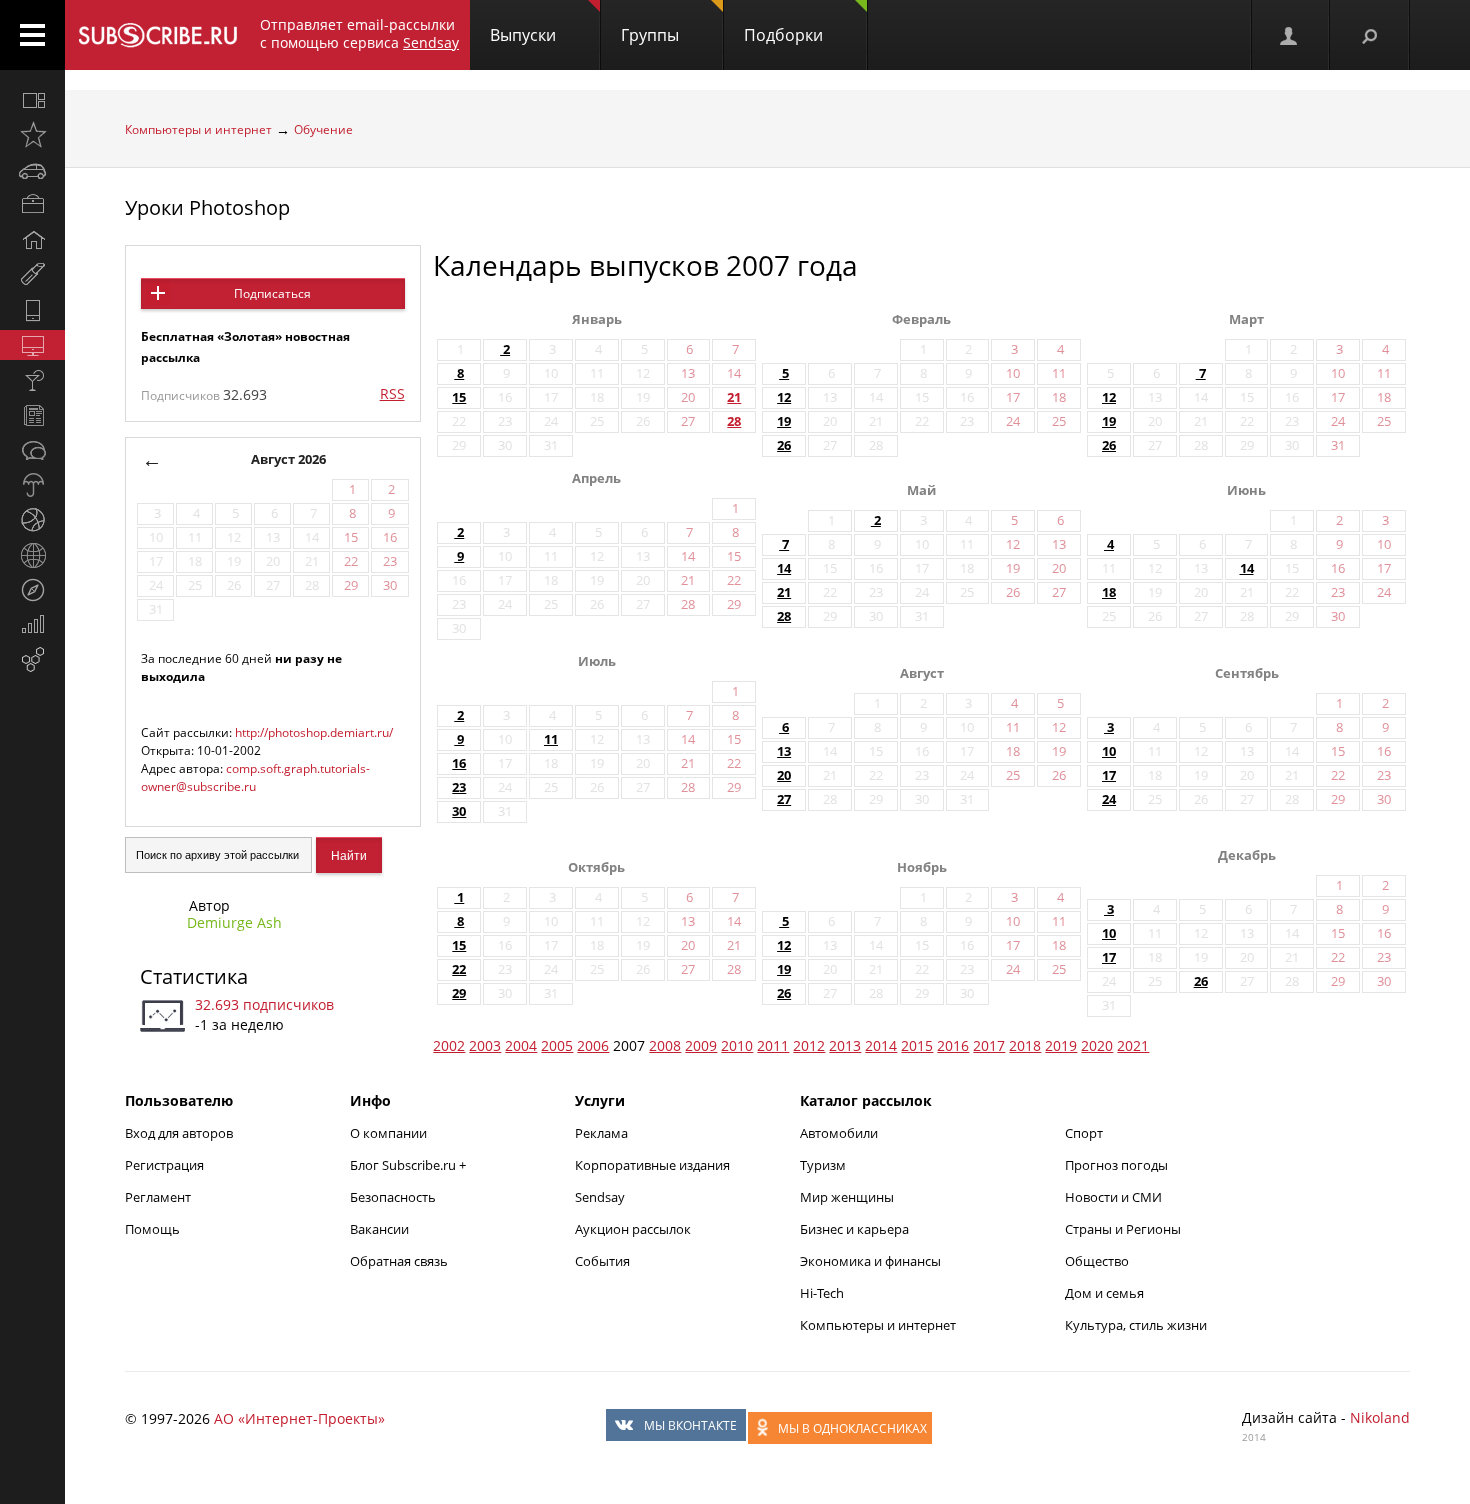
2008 (665, 1045)
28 (734, 421)
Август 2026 (288, 459)
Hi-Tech (822, 1293)
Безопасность (393, 1197)
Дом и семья (1104, 1293)
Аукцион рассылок (633, 1229)
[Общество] (32, 450)
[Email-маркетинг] (32, 660)
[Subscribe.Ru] (157, 35)
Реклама (601, 1133)
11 (551, 739)
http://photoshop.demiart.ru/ (314, 732)
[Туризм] (32, 590)
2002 (449, 1045)
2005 (557, 1045)
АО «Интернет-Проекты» (299, 1418)
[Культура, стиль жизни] (32, 380)
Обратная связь (399, 1261)
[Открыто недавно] (32, 135)
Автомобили (839, 1133)
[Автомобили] (32, 170)
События (602, 1261)
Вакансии (379, 1229)
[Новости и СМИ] (32, 415)
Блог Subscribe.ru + (409, 1165)
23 (459, 787)
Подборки (783, 35)
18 (1109, 592)
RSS (392, 393)
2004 (521, 1045)
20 (784, 775)
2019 (1061, 1045)
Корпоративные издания (652, 1165)
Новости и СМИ (1113, 1197)
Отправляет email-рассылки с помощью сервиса (359, 33)
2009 (701, 1045)
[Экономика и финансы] (32, 625)
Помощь (152, 1229)
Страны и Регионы (1123, 1229)
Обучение (323, 129)
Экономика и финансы (870, 1261)
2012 (809, 1045)
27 (784, 799)
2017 (989, 1045)
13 (784, 751)
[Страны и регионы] (32, 555)
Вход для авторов (179, 1133)
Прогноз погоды (1116, 1165)
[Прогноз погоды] (32, 485)
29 (459, 993)
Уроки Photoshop (207, 207)
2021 (1133, 1045)
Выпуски (523, 35)
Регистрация (164, 1165)
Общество (1097, 1261)
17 (1109, 775)
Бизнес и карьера (854, 1229)
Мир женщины (847, 1197)
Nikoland (1380, 1417)
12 (784, 397)
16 (459, 763)
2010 (737, 1045)
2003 (485, 1045)
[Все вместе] (32, 100)
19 (784, 421)
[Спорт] (32, 520)
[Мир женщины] (32, 275)
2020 (1097, 1045)
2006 (593, 1045)
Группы (650, 35)
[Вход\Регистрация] (1290, 35)
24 (1109, 799)
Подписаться (272, 293)
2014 (881, 1045)
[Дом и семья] (32, 240)
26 (784, 445)
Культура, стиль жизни (1136, 1325)
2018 (1025, 1045)
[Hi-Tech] (32, 310)
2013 (845, 1045)
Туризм (823, 1165)
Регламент (158, 1197)
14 (784, 568)
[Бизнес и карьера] (32, 205)
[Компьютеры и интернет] (32, 345)
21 (734, 397)
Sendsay (600, 1197)
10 (1109, 751)
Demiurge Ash (234, 922)
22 (459, 969)
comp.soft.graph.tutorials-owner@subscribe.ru (255, 777)
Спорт (1084, 1133)
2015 (917, 1045)
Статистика (194, 976)
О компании (388, 1133)
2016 (953, 1045)
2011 (773, 1045)
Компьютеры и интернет (198, 129)
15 (459, 397)
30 (459, 811)
